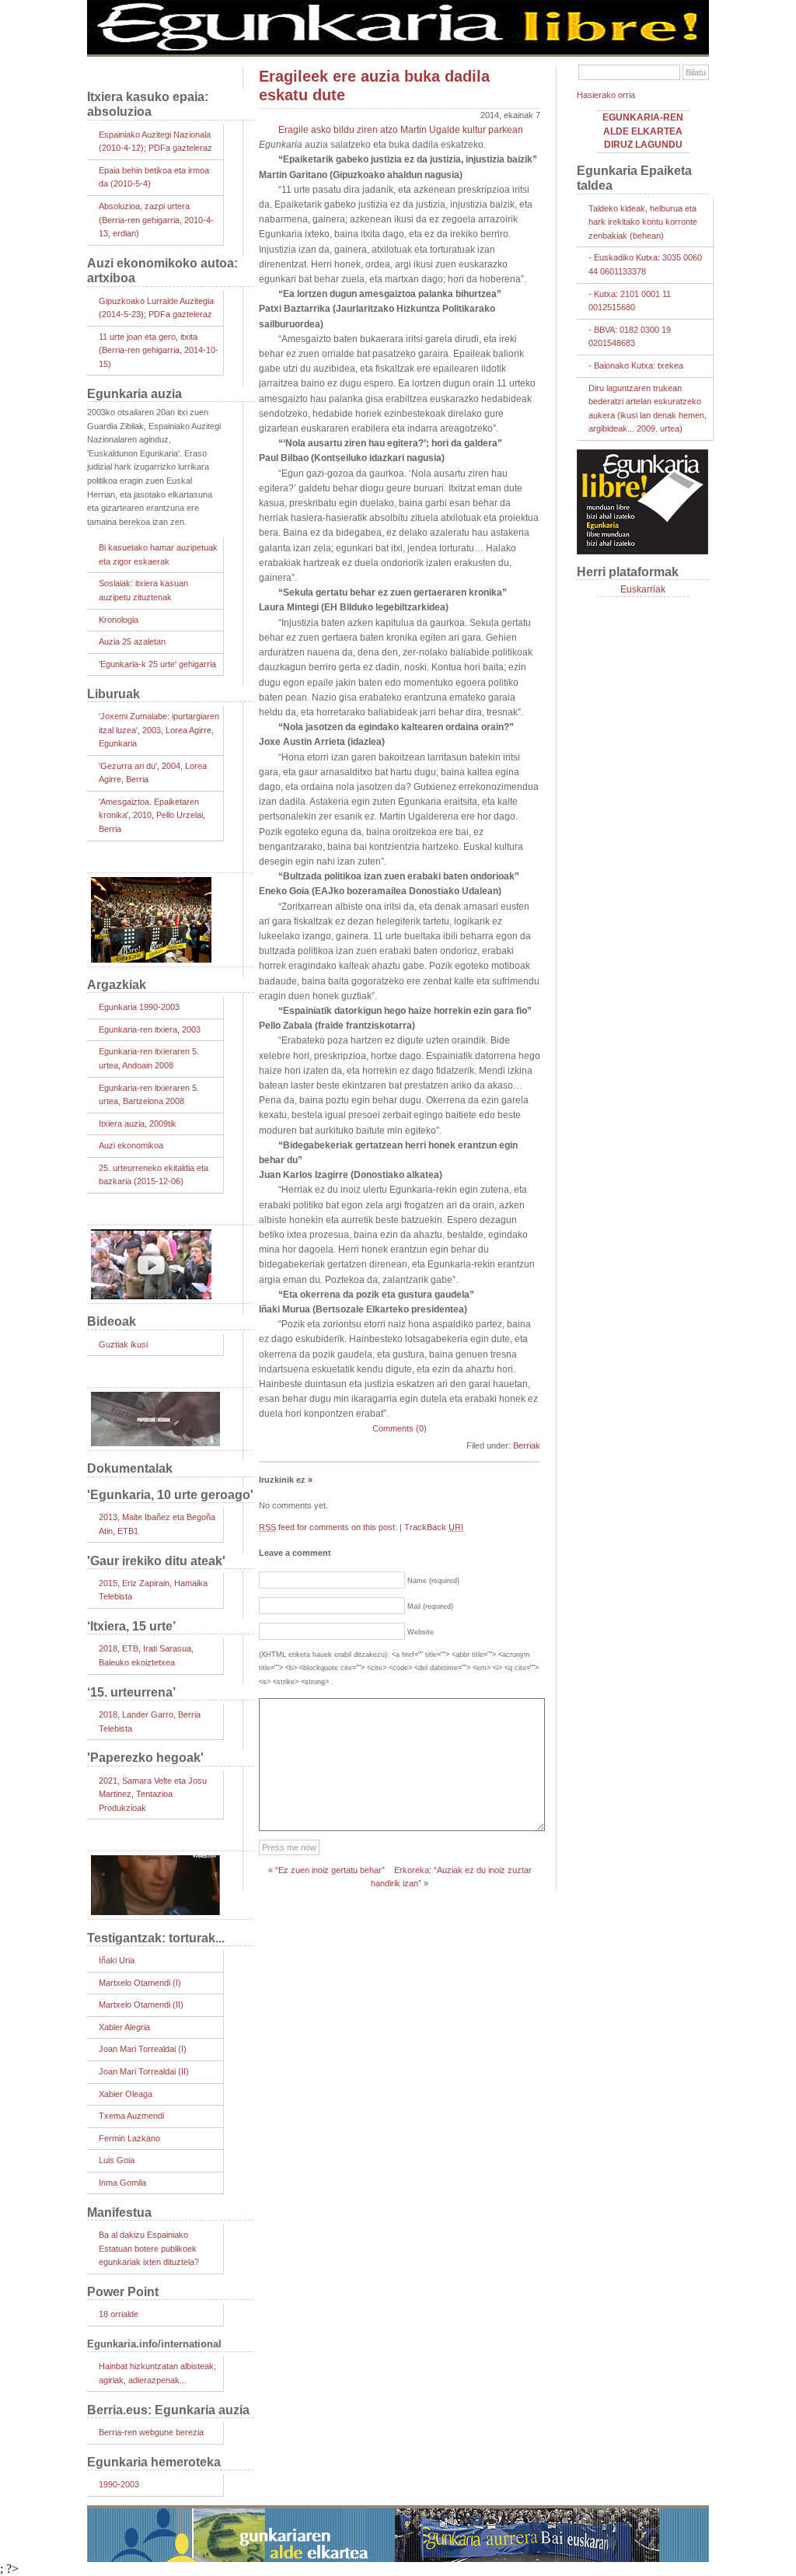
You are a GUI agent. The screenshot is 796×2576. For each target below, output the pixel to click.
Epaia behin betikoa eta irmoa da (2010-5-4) (154, 177)
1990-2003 (119, 2484)
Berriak (527, 1445)
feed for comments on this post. (328, 1527)
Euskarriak (643, 589)
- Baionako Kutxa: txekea (636, 365)
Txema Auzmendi (131, 2116)
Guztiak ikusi (123, 1344)
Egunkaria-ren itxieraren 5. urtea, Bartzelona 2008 (149, 1095)
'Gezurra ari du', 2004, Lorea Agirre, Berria (153, 773)
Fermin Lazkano (129, 2138)
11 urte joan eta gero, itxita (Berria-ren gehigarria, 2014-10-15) (159, 350)
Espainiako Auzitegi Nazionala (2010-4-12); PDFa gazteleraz (155, 142)
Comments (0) (400, 1428)
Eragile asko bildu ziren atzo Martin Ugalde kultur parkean (401, 130)
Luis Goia (117, 2160)
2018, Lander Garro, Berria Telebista (150, 1721)
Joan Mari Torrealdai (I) (143, 2049)
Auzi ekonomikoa (131, 1145)
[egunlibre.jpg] (398, 51)
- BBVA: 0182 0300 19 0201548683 (630, 337)
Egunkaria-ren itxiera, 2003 (150, 1029)
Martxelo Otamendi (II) (141, 2005)
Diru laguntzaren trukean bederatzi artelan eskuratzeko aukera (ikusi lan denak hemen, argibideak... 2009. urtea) (648, 409)
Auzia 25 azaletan (132, 641)
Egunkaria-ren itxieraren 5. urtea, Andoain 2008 (149, 1058)
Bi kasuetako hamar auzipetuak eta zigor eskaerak (158, 554)
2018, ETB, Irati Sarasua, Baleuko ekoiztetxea (146, 1655)
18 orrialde (119, 2314)
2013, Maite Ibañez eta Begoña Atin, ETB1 (157, 1524)
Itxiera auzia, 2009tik (138, 1124)
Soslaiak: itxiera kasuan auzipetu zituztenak (143, 590)
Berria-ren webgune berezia (151, 2432)
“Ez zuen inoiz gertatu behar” (330, 1870)
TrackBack (434, 1527)
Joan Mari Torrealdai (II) (144, 2071)
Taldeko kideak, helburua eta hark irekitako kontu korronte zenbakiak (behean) (643, 222)
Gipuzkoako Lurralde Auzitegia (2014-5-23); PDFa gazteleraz (156, 308)
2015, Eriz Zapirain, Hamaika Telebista (153, 1590)
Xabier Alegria (124, 2027)
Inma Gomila (122, 2183)
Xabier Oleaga (126, 2094)
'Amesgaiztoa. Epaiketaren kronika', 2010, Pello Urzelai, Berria (152, 815)
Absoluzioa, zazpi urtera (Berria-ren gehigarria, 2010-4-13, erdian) (156, 220)
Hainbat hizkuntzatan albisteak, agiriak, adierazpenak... (157, 2373)
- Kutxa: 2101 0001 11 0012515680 (630, 301)
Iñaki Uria (117, 1960)
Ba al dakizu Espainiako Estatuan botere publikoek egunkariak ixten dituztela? (149, 2248)
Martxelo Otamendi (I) (140, 1983)
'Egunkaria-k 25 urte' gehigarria (157, 664)
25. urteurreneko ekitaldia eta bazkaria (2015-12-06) (154, 1175)
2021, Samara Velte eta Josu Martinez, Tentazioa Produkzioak (153, 1794)
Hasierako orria (606, 95)
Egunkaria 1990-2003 (139, 1007)
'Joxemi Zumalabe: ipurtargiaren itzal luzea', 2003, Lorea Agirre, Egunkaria (159, 730)
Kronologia (119, 620)
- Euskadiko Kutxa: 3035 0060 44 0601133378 (645, 264)
